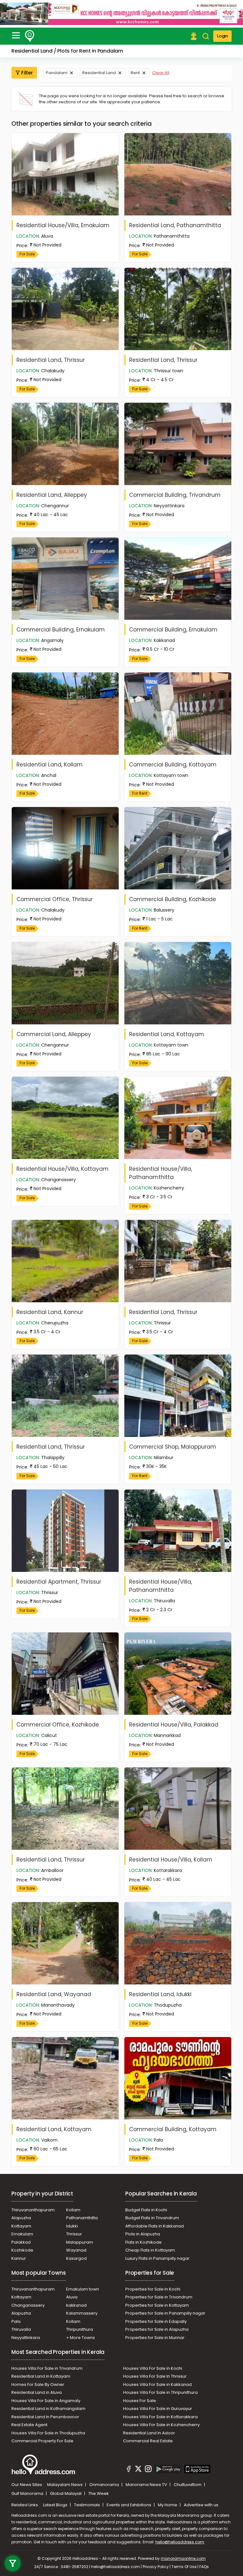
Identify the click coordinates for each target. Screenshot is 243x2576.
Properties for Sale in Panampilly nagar (165, 2313)
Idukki (72, 2226)
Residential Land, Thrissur (51, 360)
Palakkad (21, 2242)
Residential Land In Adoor (149, 2433)
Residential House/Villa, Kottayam (62, 1169)
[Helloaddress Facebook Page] (129, 2470)
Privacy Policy (156, 2567)
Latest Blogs (56, 2505)
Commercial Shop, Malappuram (173, 1447)
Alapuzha (21, 2218)
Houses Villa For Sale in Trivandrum (47, 2368)
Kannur (19, 2258)
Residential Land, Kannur (50, 1312)
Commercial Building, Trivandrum (175, 495)
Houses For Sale (140, 2401)
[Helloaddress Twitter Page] (138, 2470)
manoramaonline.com (183, 2558)
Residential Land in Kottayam (41, 2376)
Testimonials (87, 2505)
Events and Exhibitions (129, 2505)
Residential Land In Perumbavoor (45, 2417)
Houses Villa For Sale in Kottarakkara (160, 2417)
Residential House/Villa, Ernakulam (63, 225)
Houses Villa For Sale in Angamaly (46, 2401)
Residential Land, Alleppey (52, 495)
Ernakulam (22, 2234)
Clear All (161, 73)
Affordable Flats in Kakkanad (155, 2226)
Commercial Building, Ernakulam (61, 630)
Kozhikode (22, 2250)
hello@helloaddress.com (180, 2542)
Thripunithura (80, 2329)
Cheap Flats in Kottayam (150, 2250)
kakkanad (76, 2305)
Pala (16, 2321)
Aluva (72, 2297)
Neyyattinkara (26, 2338)
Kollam (73, 2210)
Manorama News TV (147, 2485)
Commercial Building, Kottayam (173, 765)
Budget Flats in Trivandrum (152, 2218)
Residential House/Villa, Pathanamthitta (161, 1173)
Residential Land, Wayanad (54, 1994)
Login (222, 36)
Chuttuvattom (188, 2485)
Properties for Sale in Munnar (155, 2338)
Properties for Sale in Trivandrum (159, 2297)
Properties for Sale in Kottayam (157, 2305)
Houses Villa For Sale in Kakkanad (157, 2384)
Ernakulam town (83, 2289)
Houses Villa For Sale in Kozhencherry (161, 2425)
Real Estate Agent (29, 2425)
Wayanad (76, 2250)
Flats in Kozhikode (143, 2242)
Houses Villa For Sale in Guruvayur (158, 2409)
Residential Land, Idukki (160, 1994)
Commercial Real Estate (148, 2441)
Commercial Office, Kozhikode (58, 1725)
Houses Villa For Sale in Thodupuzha (48, 2433)
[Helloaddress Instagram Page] (148, 2470)
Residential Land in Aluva (37, 2392)
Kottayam (21, 2226)
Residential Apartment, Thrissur (59, 1582)
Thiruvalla (21, 2329)
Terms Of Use (184, 2567)
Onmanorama (105, 2485)
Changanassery (28, 2305)
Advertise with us (201, 2505)
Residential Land (99, 73)
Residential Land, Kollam (50, 765)
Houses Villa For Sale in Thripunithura (160, 2392)
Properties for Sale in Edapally (156, 2321)
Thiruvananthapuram (33, 2210)
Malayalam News (65, 2485)
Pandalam (57, 73)
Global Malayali (66, 2493)
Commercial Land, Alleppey (54, 1034)
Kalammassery (82, 2313)
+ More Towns (81, 2338)
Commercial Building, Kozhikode (173, 899)
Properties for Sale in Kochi (153, 2289)
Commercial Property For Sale (42, 2441)
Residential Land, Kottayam (167, 1034)
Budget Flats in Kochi (146, 2210)
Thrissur (74, 2234)
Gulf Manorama (28, 2493)
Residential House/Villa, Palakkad (174, 1725)
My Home (168, 2505)
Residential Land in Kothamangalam (48, 2409)
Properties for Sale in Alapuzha (157, 2329)
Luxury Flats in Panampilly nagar (157, 2258)
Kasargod (76, 2258)
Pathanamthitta (82, 2218)
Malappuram (80, 2242)
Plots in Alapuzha (143, 2234)
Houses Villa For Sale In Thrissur (155, 2376)
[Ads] (121, 14)
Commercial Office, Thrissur (55, 899)
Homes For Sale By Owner (38, 2384)
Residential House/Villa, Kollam (171, 1860)
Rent (135, 73)
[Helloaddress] (30, 36)
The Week (99, 2493)
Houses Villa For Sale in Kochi (153, 2368)
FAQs (204, 2567)
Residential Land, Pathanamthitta (175, 225)
